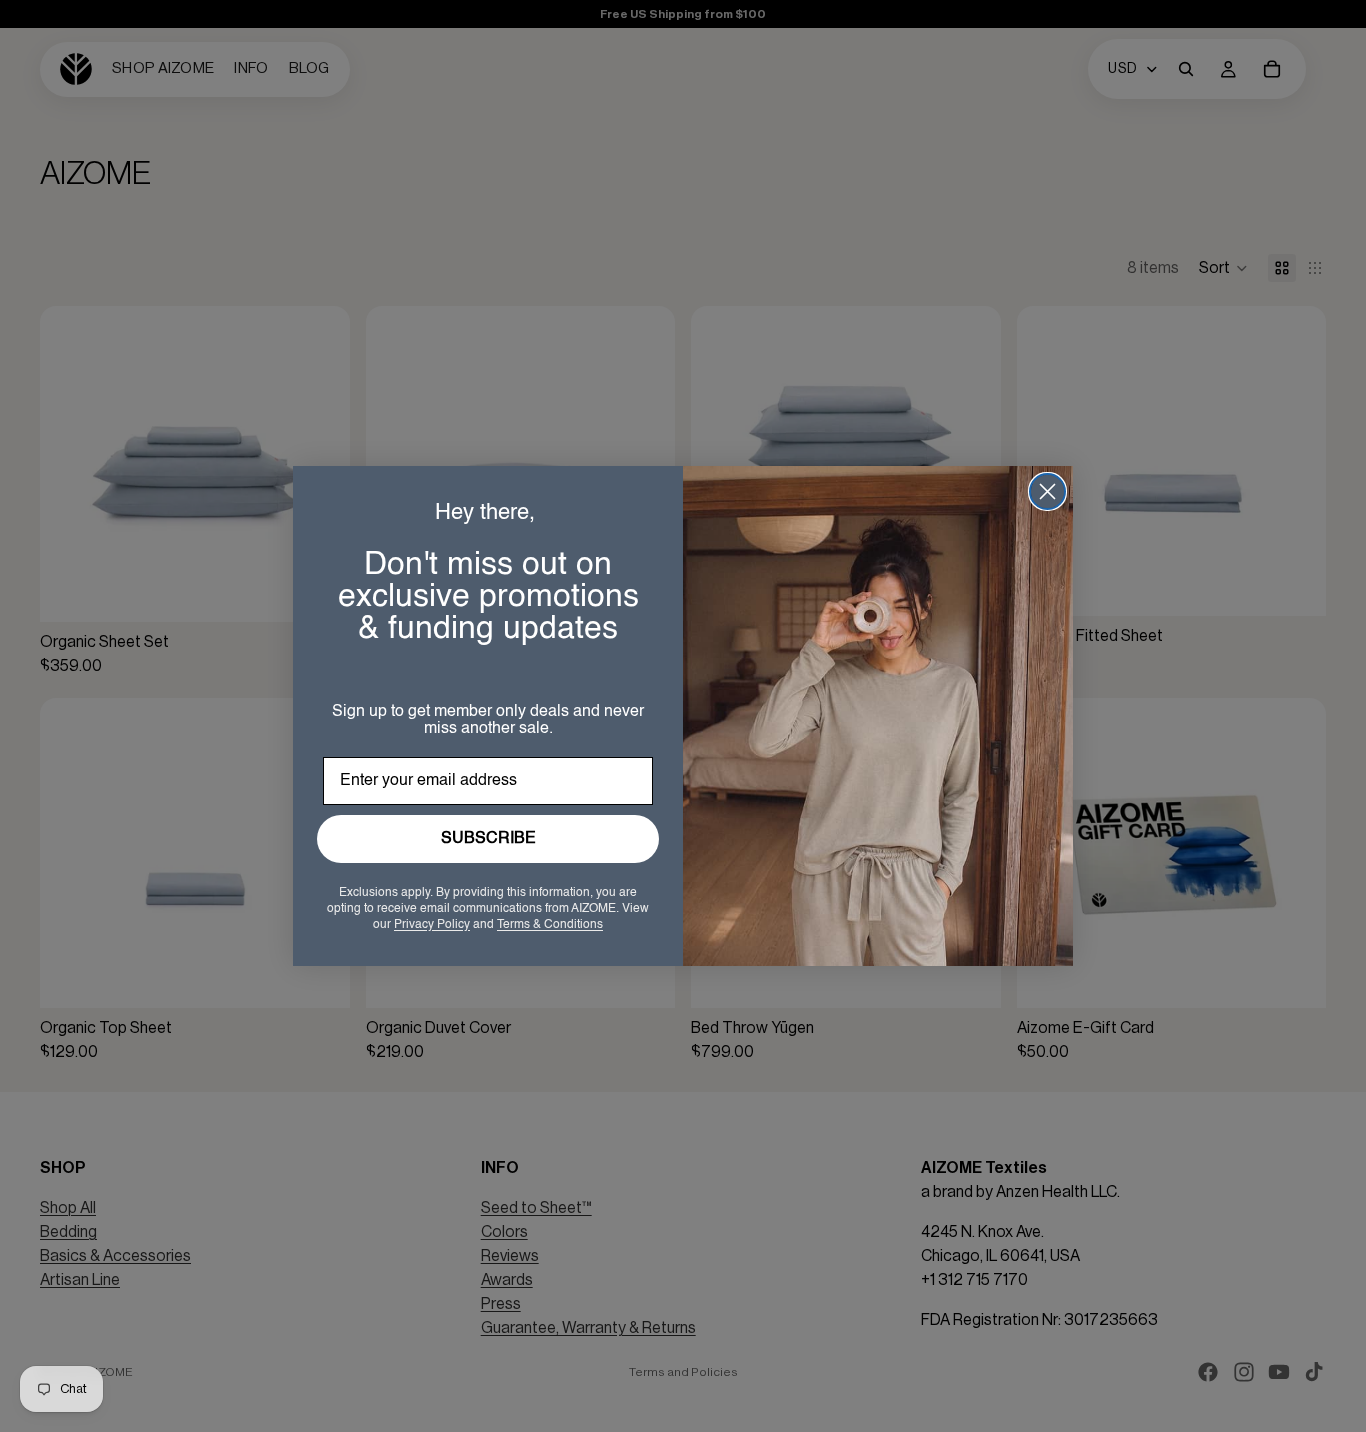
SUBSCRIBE (488, 839)
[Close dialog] (1047, 491)
